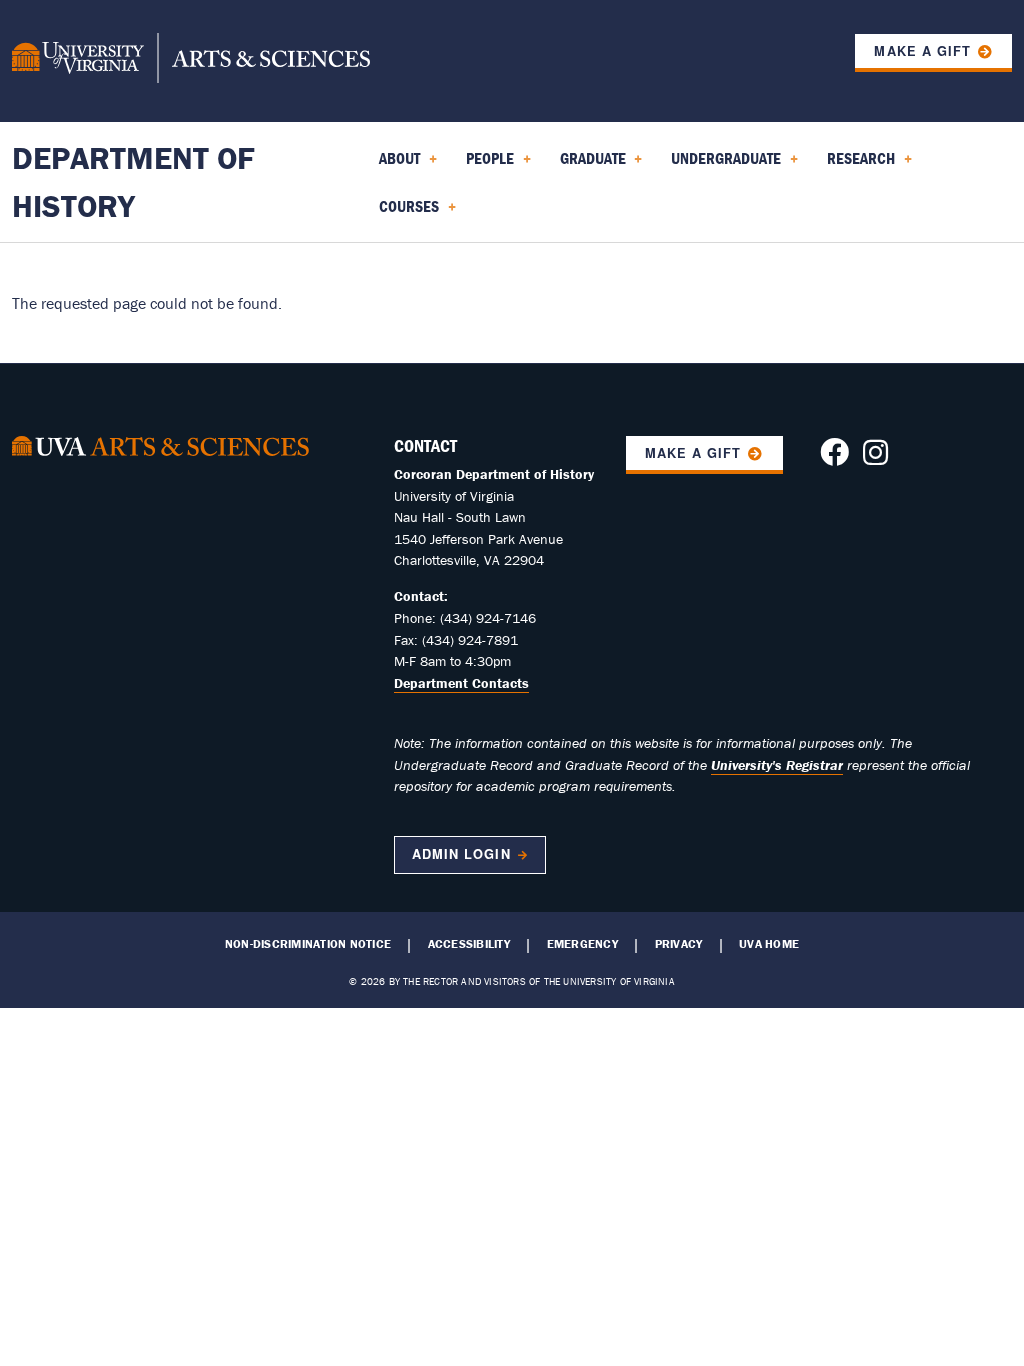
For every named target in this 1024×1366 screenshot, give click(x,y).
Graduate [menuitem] (589, 165)
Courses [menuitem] (405, 213)
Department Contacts (461, 683)
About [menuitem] (395, 165)
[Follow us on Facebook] (834, 458)
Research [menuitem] (857, 165)
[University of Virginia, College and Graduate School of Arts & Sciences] (191, 61)
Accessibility (469, 944)
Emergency (582, 944)
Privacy (679, 944)
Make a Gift (922, 51)
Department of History (133, 181)
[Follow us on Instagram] (875, 458)
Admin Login (461, 854)
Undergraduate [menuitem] (722, 165)
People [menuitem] (486, 165)
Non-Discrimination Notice (308, 944)
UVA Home (769, 944)
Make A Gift (693, 453)
